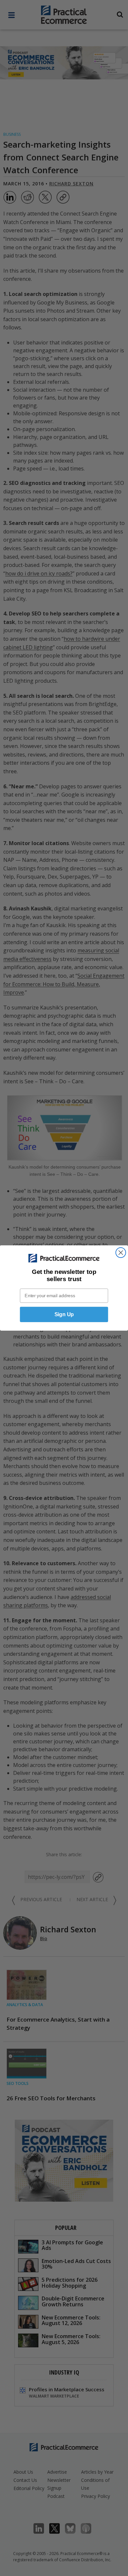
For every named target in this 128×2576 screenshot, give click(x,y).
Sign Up (64, 1314)
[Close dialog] (121, 1253)
